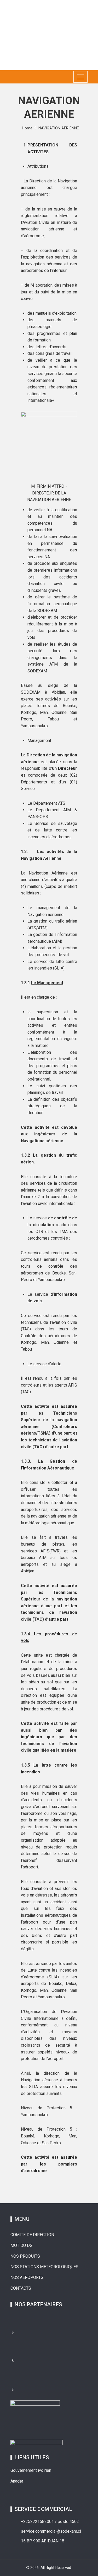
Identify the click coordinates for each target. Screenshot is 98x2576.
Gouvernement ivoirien (31, 2470)
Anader (17, 2481)
